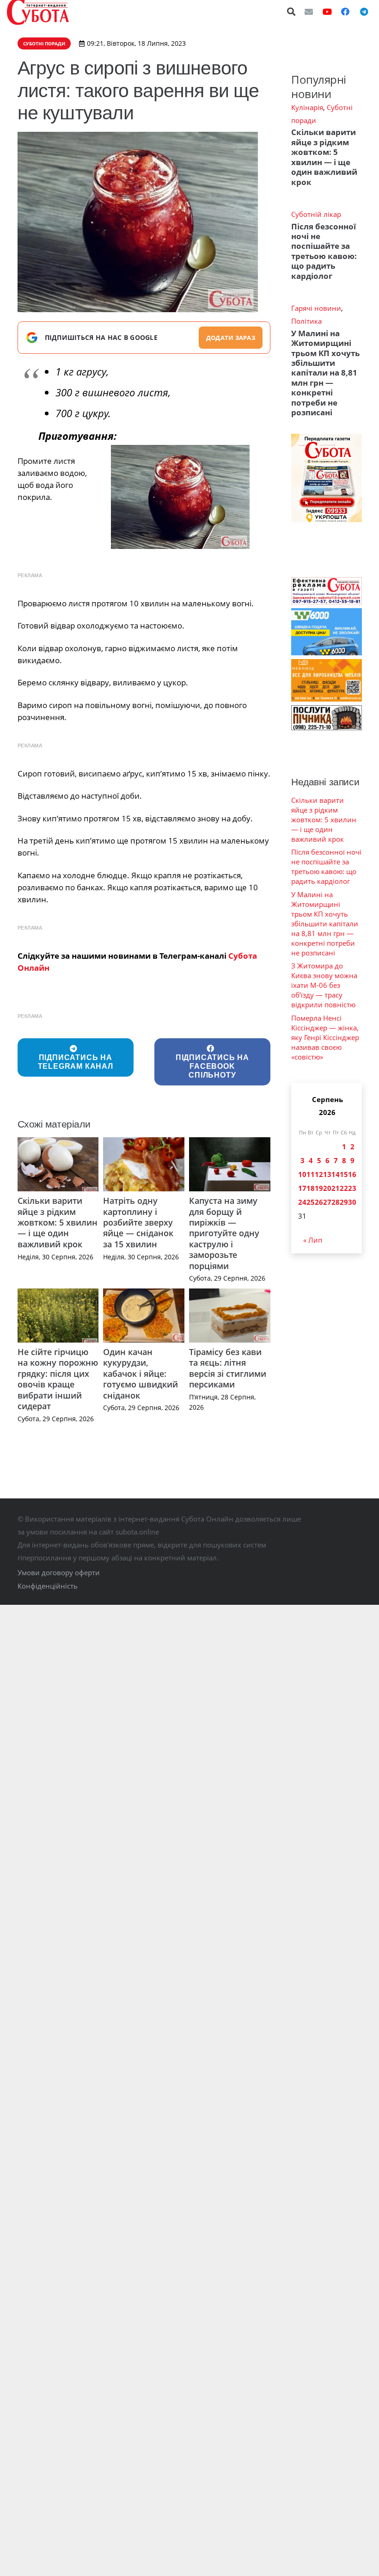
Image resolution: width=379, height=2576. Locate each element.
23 (352, 1188)
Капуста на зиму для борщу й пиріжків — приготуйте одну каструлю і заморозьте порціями (224, 1233)
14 (336, 1174)
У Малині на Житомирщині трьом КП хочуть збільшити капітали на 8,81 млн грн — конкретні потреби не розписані (325, 373)
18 (311, 1188)
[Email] (309, 12)
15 (344, 1174)
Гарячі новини (316, 308)
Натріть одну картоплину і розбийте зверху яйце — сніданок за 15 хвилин (138, 1222)
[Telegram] (364, 12)
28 (336, 1202)
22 (344, 1188)
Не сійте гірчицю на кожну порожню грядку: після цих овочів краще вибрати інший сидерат (58, 1379)
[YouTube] (327, 12)
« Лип (313, 1240)
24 (302, 1202)
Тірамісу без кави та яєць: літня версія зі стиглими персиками (228, 1368)
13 (327, 1174)
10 (302, 1174)
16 (352, 1174)
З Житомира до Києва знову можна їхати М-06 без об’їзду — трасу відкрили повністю (324, 985)
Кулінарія (307, 107)
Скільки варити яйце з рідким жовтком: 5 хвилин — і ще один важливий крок (58, 1222)
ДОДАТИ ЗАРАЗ (231, 338)
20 (327, 1188)
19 (319, 1188)
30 (352, 1202)
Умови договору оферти (59, 1572)
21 (336, 1188)
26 (319, 1202)
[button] (292, 12)
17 (302, 1188)
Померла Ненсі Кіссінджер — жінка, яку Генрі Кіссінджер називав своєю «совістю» (325, 1037)
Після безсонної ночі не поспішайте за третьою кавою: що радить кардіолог (324, 251)
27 (327, 1202)
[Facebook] (345, 12)
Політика (306, 321)
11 (311, 1174)
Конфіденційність (48, 1586)
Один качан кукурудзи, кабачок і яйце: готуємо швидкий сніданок (141, 1374)
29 (344, 1202)
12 (319, 1174)
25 (311, 1202)
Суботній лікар (316, 214)
